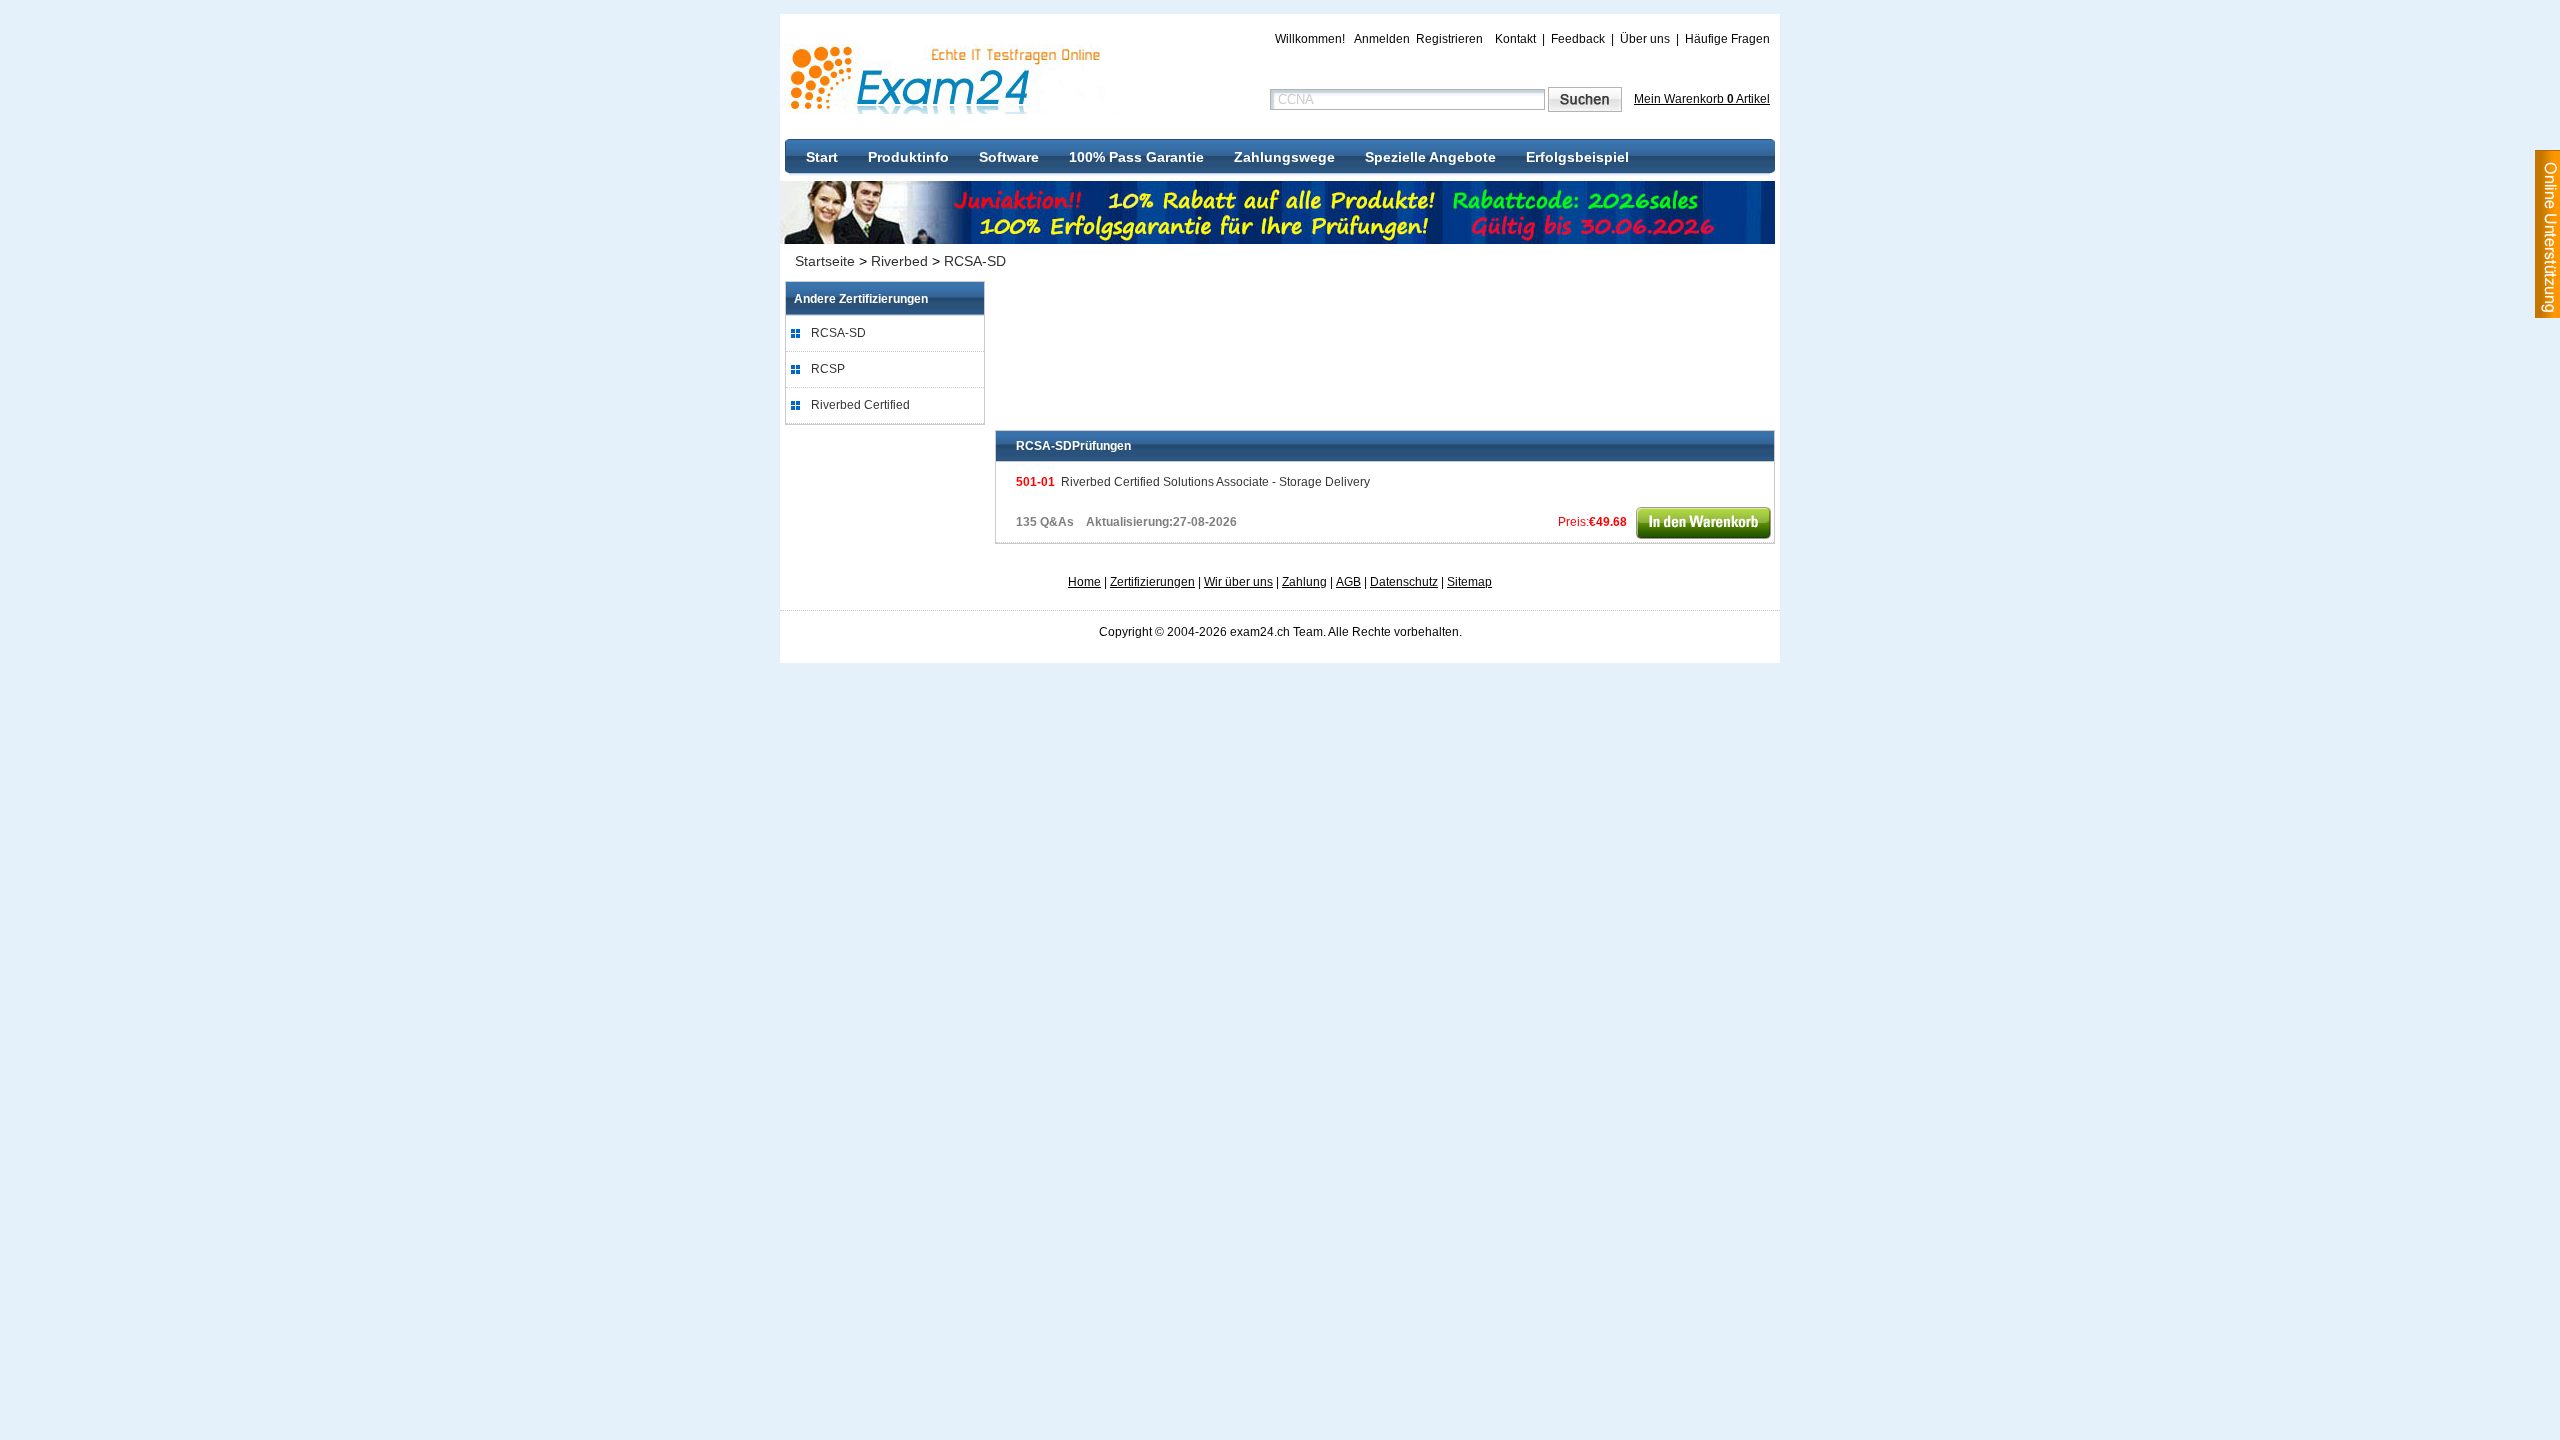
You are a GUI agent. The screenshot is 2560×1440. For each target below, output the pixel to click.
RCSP (828, 369)
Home (1084, 582)
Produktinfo (908, 157)
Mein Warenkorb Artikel (1702, 99)
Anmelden (1382, 39)
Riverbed (899, 261)
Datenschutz (1404, 582)
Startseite (825, 261)
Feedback (1578, 39)
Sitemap (1469, 582)
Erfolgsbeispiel (1577, 157)
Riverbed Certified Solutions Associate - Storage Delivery (1193, 482)
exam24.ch (952, 79)
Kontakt (1515, 39)
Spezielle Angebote (1430, 157)
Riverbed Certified (860, 405)
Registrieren (1449, 39)
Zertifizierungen (1152, 582)
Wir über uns (1238, 582)
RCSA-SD (975, 261)
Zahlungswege (1284, 157)
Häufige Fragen (1727, 39)
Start (822, 157)
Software (1009, 157)
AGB (1348, 582)
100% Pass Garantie (1136, 157)
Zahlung (1304, 582)
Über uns (1645, 39)
